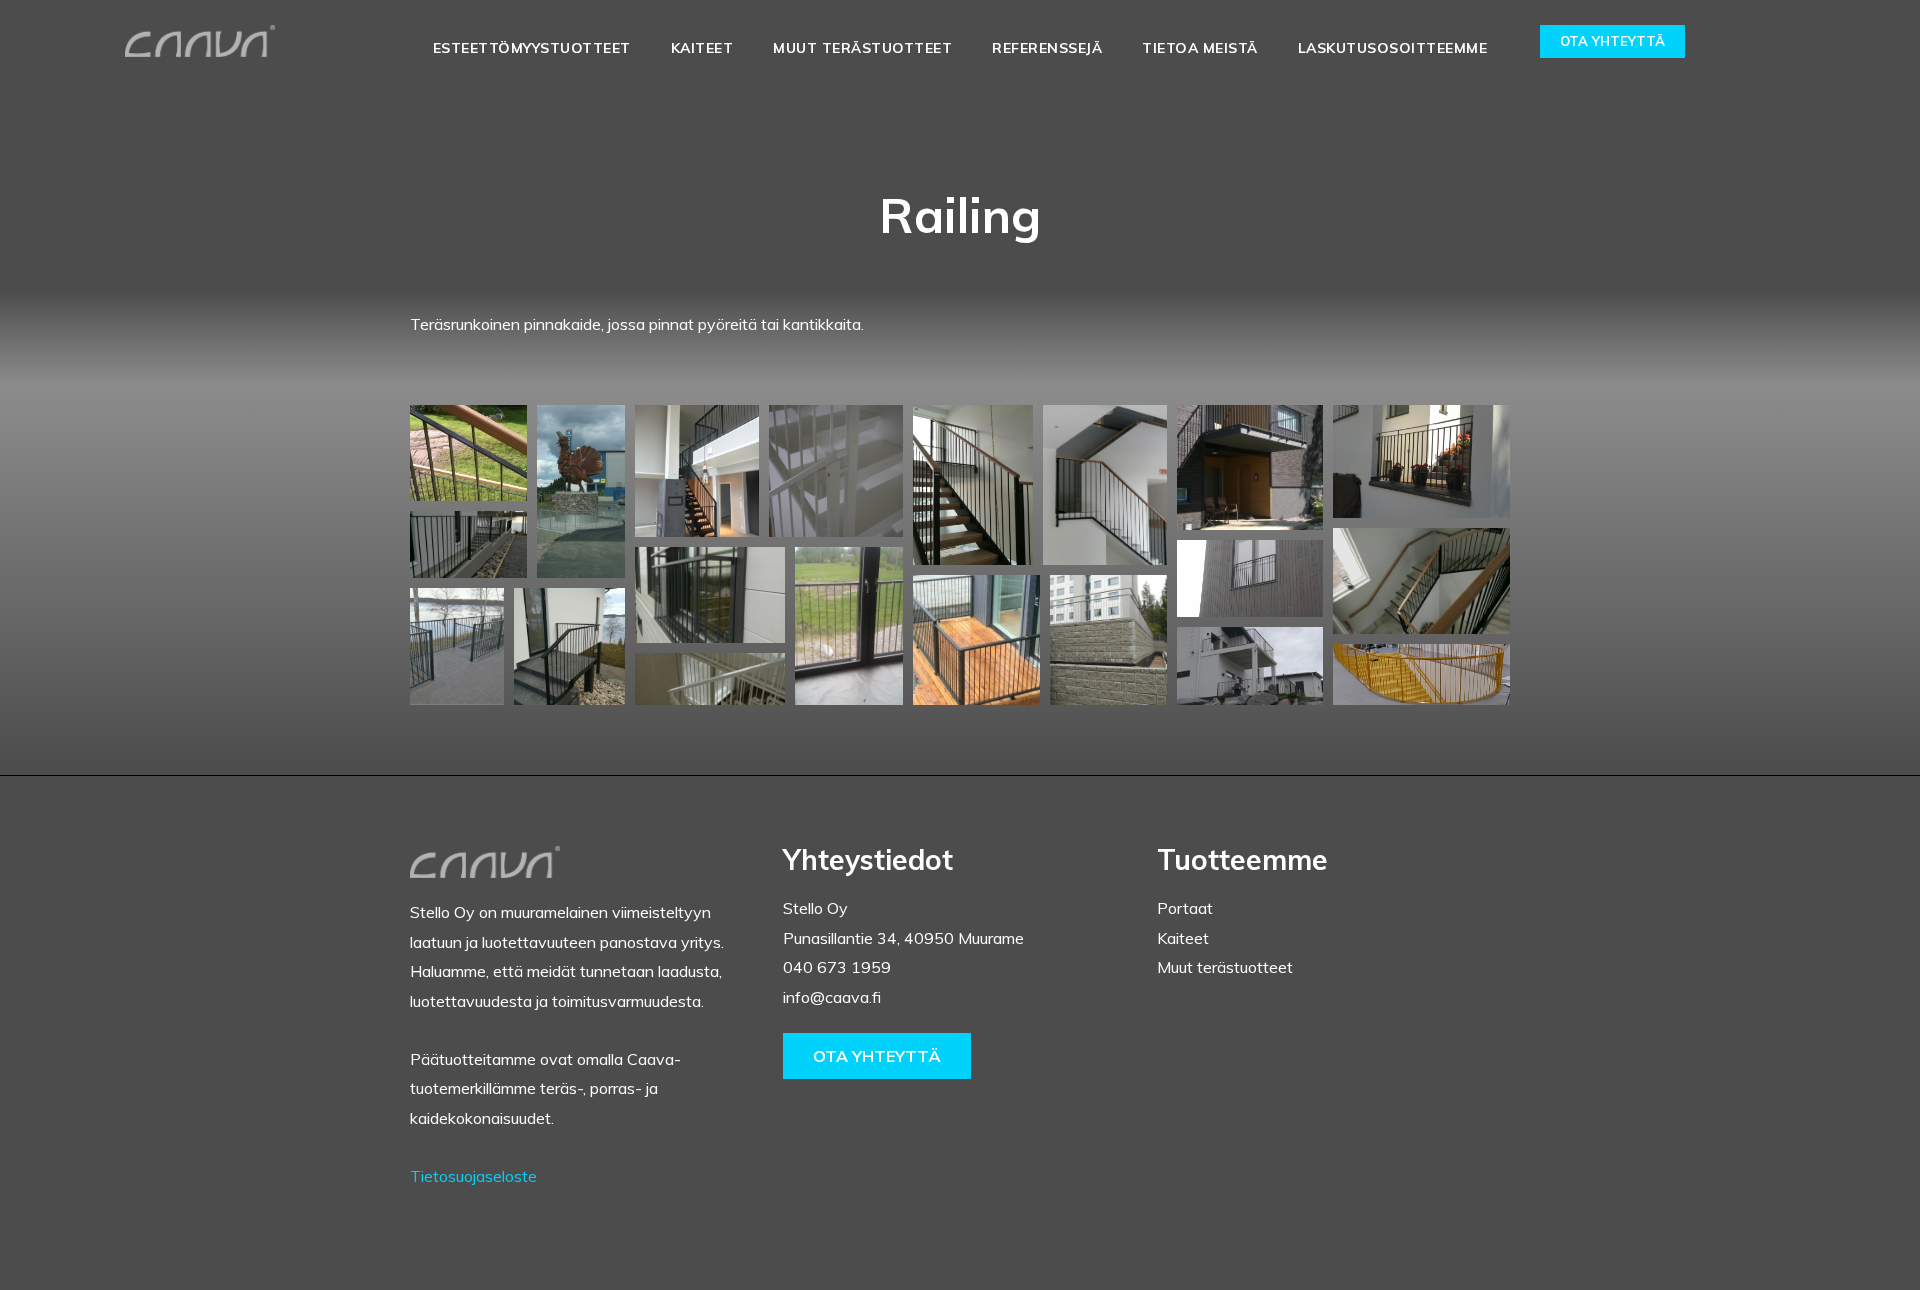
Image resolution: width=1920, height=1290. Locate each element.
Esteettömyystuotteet (532, 48)
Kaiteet (702, 48)
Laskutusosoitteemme (1393, 48)
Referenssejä (1047, 48)
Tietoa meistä (1200, 48)
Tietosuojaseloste (473, 1176)
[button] (468, 453)
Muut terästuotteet (862, 48)
